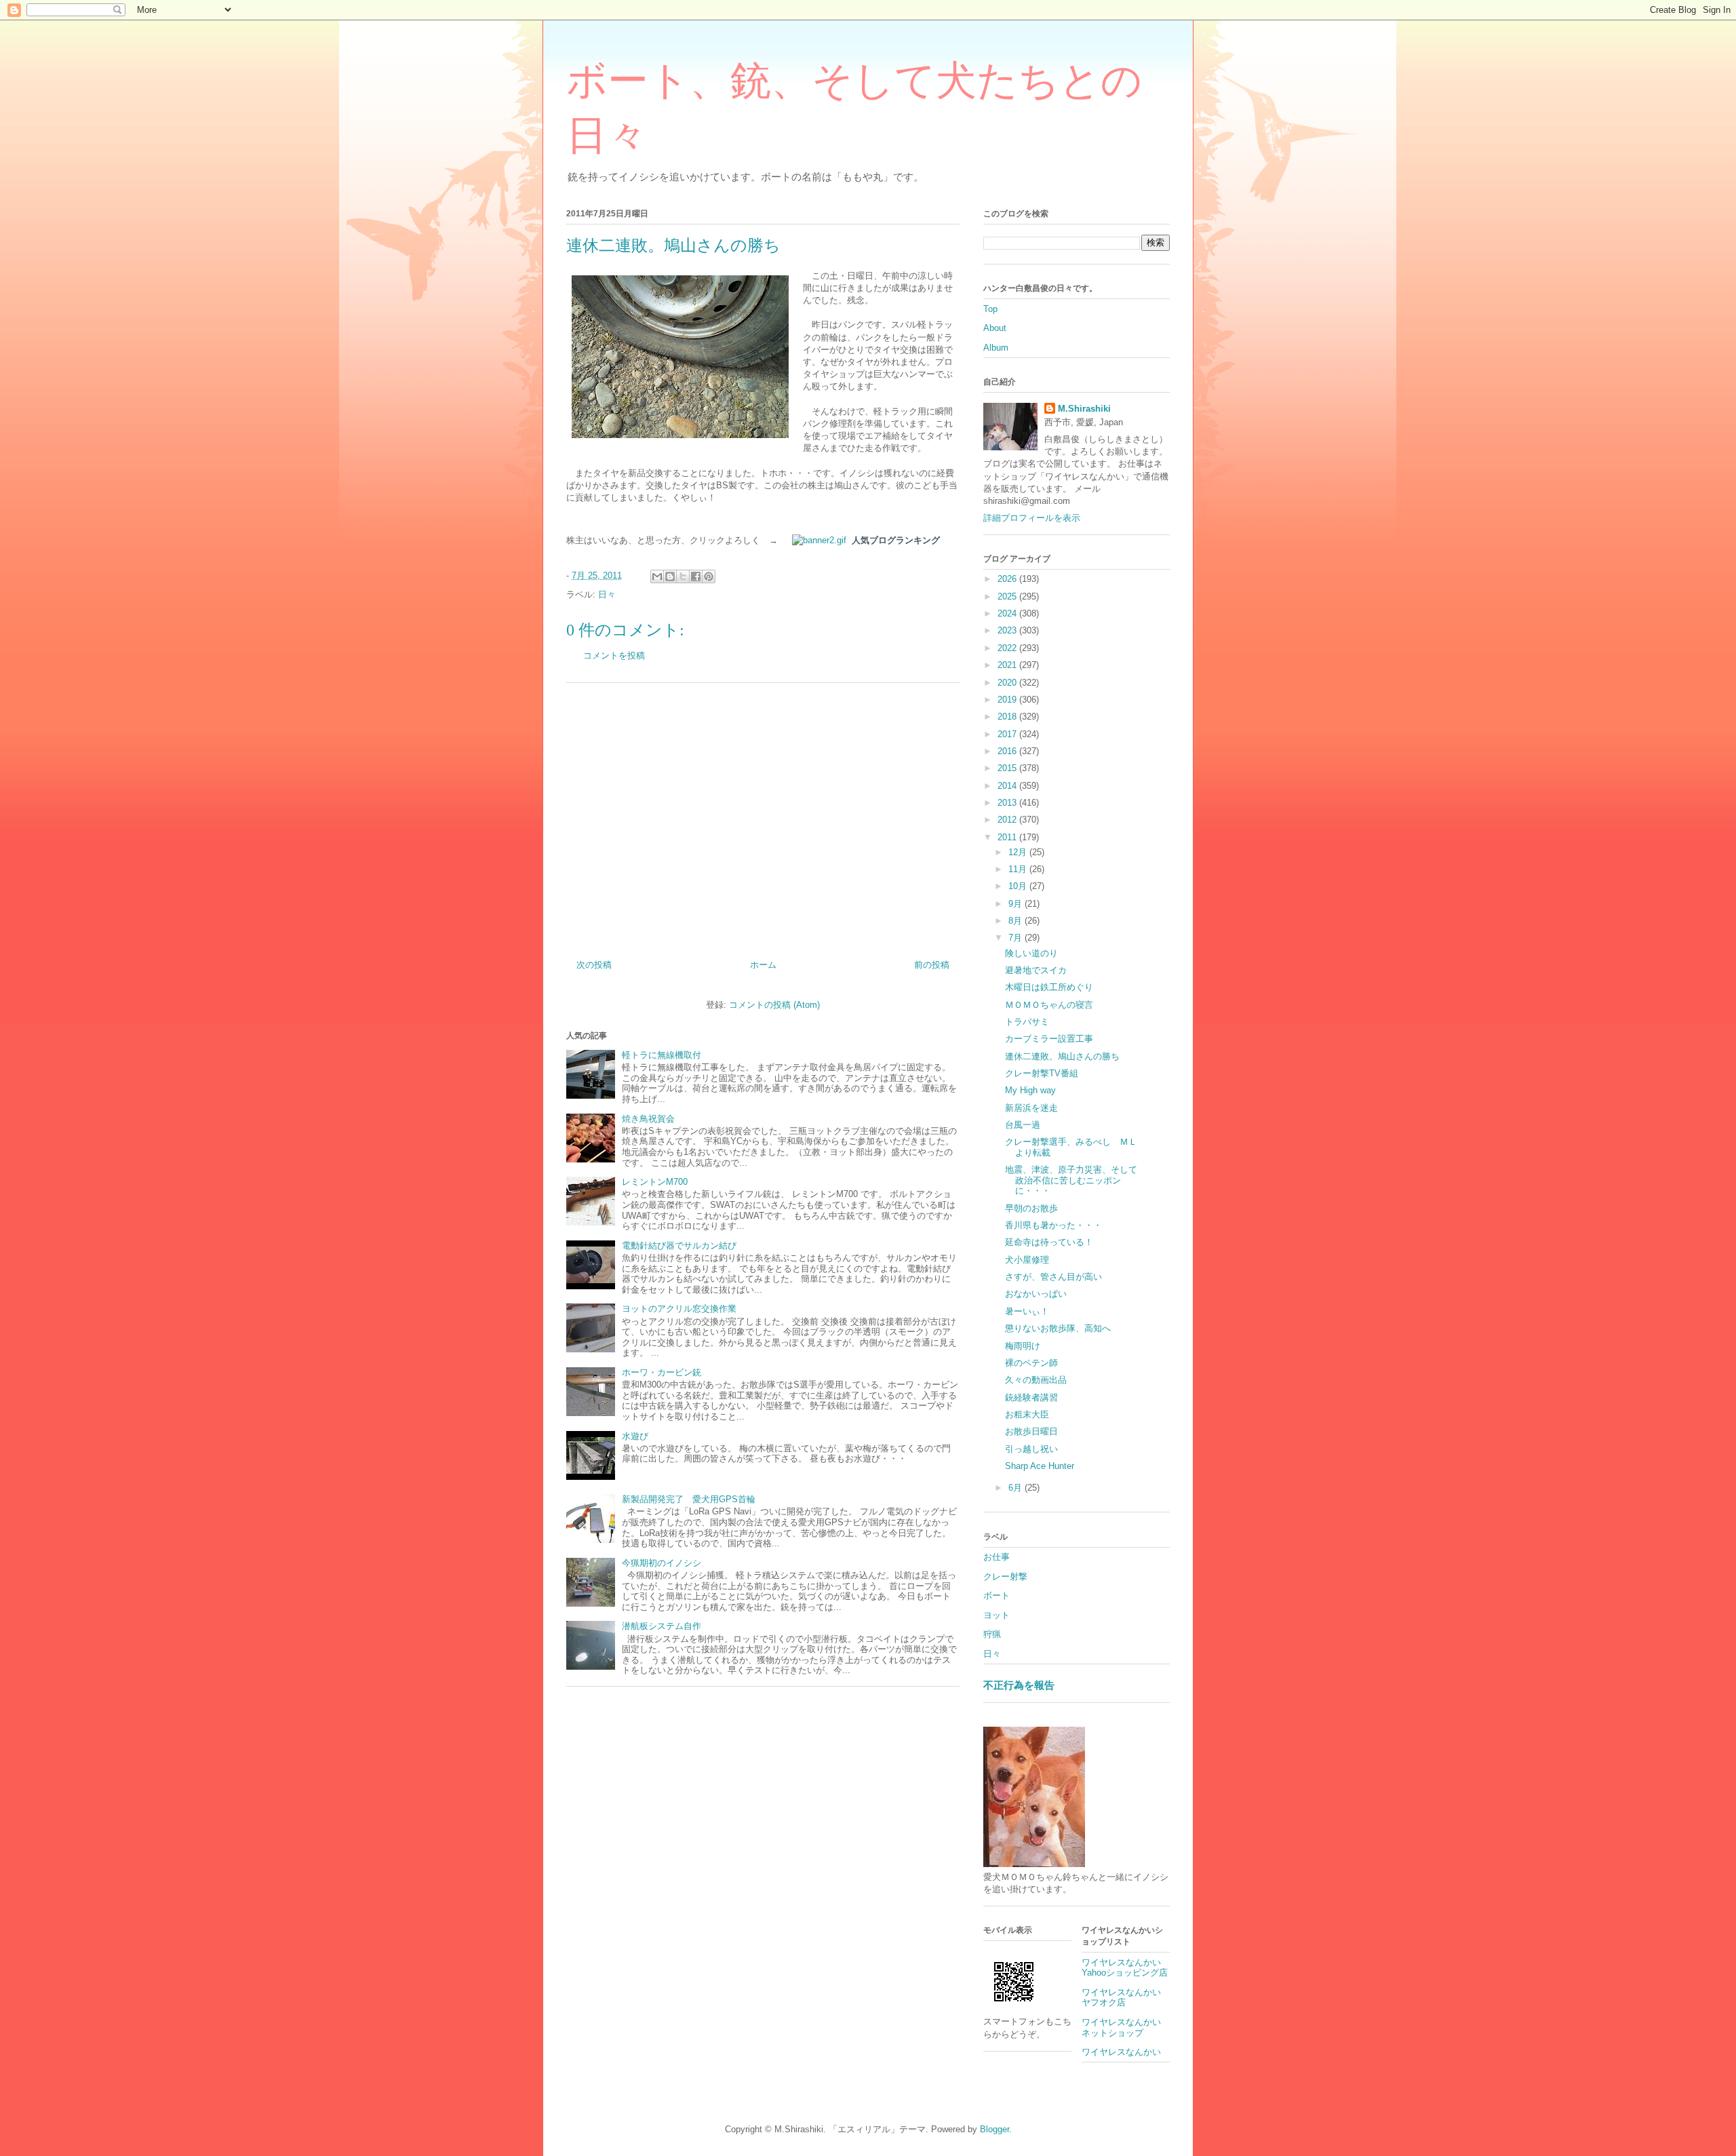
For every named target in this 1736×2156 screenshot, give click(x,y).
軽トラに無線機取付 (662, 1055)
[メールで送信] (657, 576)
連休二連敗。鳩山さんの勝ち (1062, 1056)
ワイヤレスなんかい (1121, 2052)
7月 (1017, 938)
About (995, 328)
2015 (1008, 768)
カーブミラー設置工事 (1049, 1039)
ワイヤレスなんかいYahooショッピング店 (1125, 1968)
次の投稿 (594, 965)
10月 (1019, 886)
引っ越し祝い (1031, 1449)
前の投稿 (932, 965)
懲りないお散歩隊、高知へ (1058, 1328)
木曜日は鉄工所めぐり (1049, 987)
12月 (1019, 852)
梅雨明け (1023, 1346)
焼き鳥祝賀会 (648, 1119)
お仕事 (997, 1557)
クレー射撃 (1005, 1576)
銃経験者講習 (1031, 1397)
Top (990, 309)
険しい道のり (1031, 953)
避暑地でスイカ (1036, 970)
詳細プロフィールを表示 (1032, 518)
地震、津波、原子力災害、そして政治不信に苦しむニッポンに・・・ (1071, 1180)
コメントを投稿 (614, 655)
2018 (1008, 717)
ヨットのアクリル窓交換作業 (679, 1309)
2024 (1008, 613)
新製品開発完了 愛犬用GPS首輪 (689, 1499)
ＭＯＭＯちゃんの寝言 (1049, 1005)
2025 (1008, 596)
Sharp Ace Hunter (1040, 1466)
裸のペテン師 (1031, 1363)
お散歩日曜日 (1031, 1431)
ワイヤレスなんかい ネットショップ (1126, 2027)
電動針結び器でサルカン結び (679, 1246)
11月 (1019, 869)
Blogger (994, 2129)
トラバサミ (1027, 1022)
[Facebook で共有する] (696, 576)
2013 (1008, 803)
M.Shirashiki (1084, 409)
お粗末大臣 (1027, 1414)
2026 (1008, 579)
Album (996, 348)
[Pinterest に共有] (709, 576)
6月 (1017, 1488)
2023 (1008, 630)
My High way (1030, 1090)
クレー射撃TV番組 (1042, 1073)
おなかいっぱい (1036, 1294)
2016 (1008, 751)
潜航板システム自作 (662, 1626)
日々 (607, 594)
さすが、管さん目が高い (1053, 1277)
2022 (1008, 648)
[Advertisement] (763, 816)
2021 (1008, 665)
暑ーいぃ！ (1027, 1311)
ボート (997, 1595)
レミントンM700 (655, 1182)
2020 (1008, 683)
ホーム (763, 965)
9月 (1017, 904)
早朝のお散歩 (1031, 1208)
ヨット (997, 1615)
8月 (1017, 921)
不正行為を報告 (1019, 1685)
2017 (1008, 734)
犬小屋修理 (1027, 1260)
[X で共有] (683, 576)
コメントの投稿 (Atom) (774, 1005)
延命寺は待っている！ (1049, 1242)
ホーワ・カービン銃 (662, 1372)
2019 (1008, 700)
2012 (1008, 820)
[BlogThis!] (670, 576)
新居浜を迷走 (1031, 1108)
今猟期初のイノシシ (662, 1563)
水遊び (635, 1436)
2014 (1008, 786)
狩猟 (992, 1634)
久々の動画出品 (1036, 1380)
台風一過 (1023, 1125)
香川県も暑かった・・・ (1053, 1225)
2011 (1008, 837)
